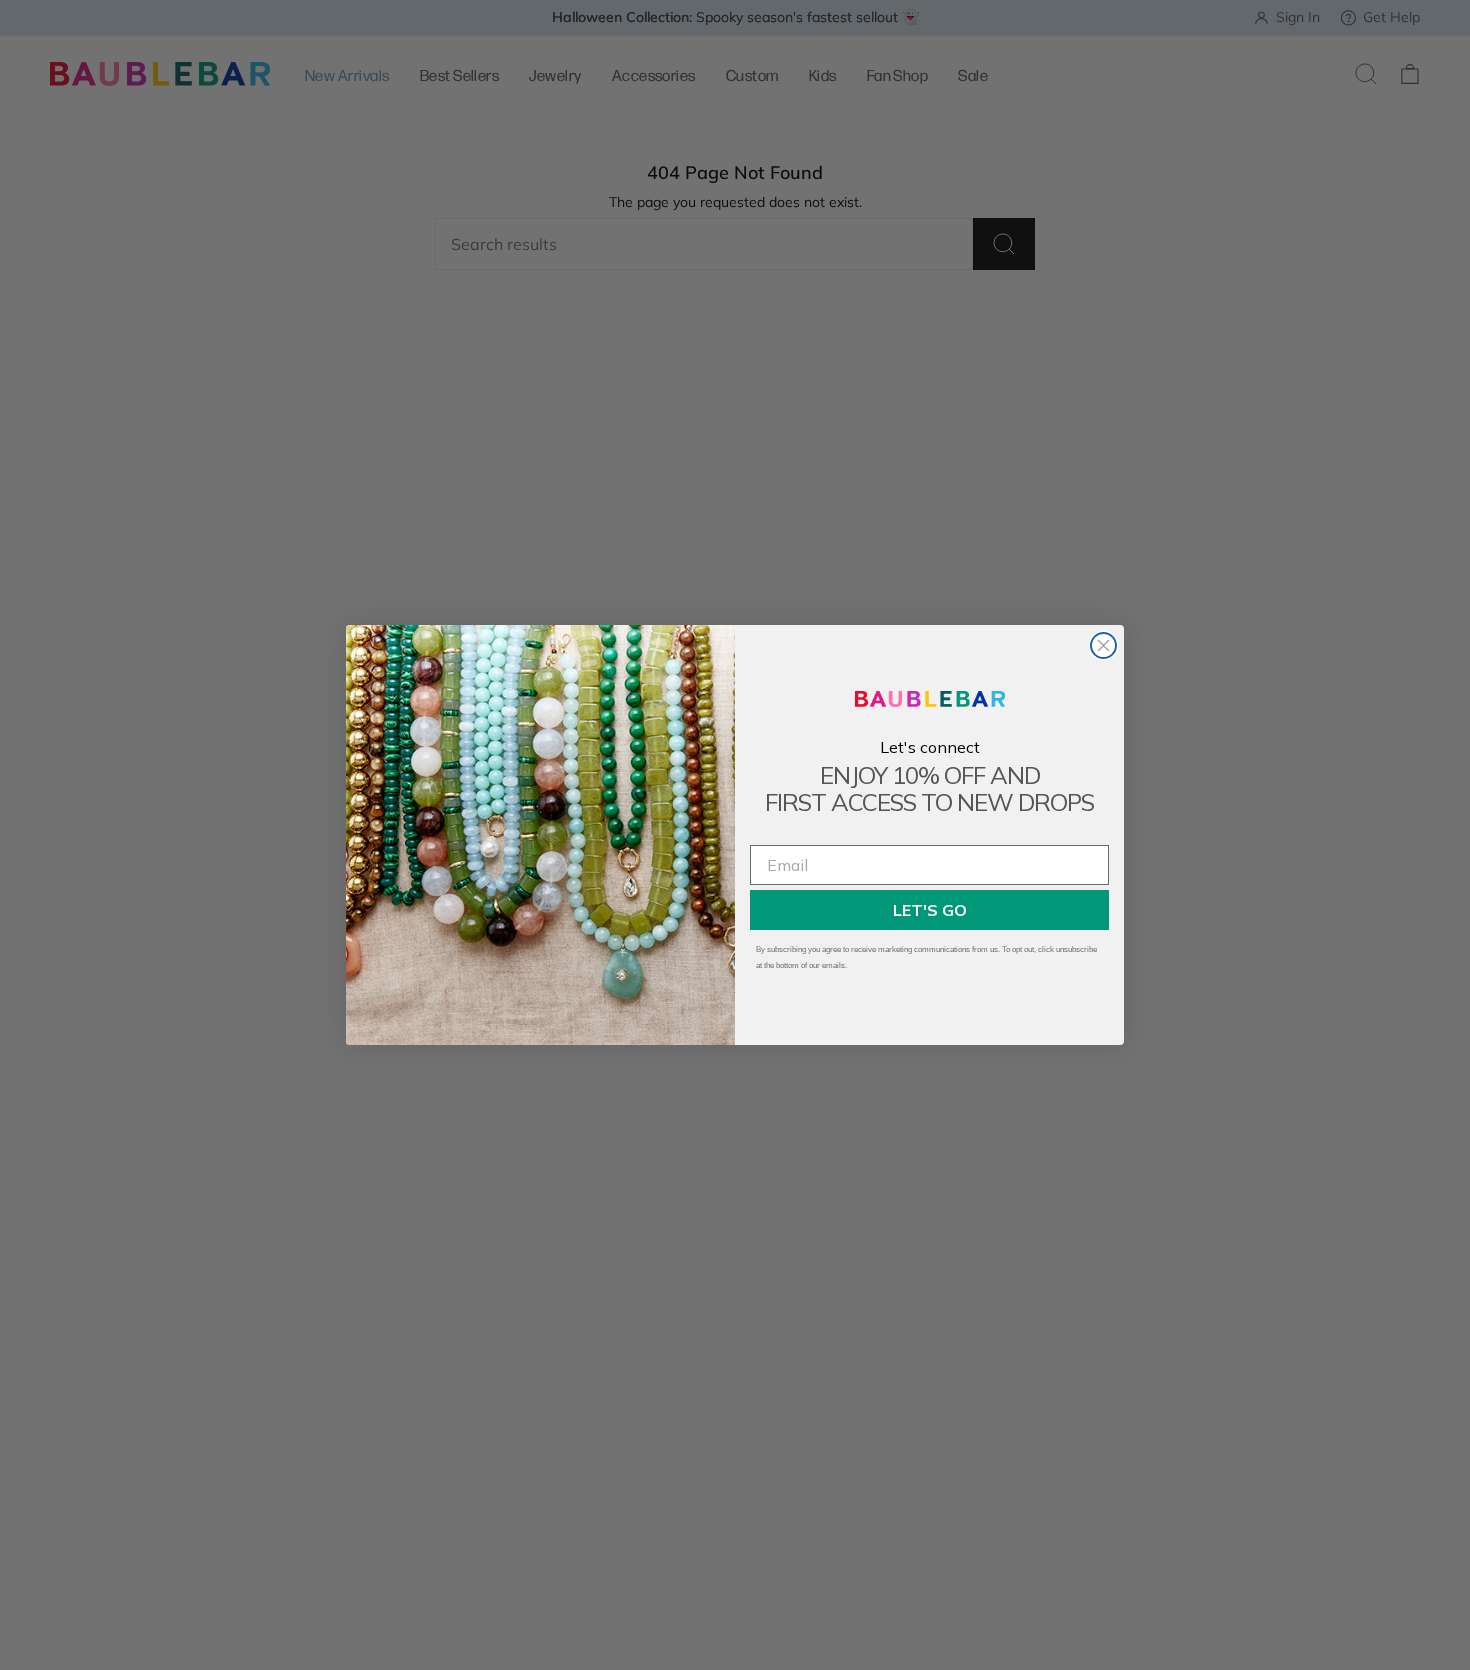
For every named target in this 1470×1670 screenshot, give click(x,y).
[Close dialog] (1103, 645)
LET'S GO (930, 910)
